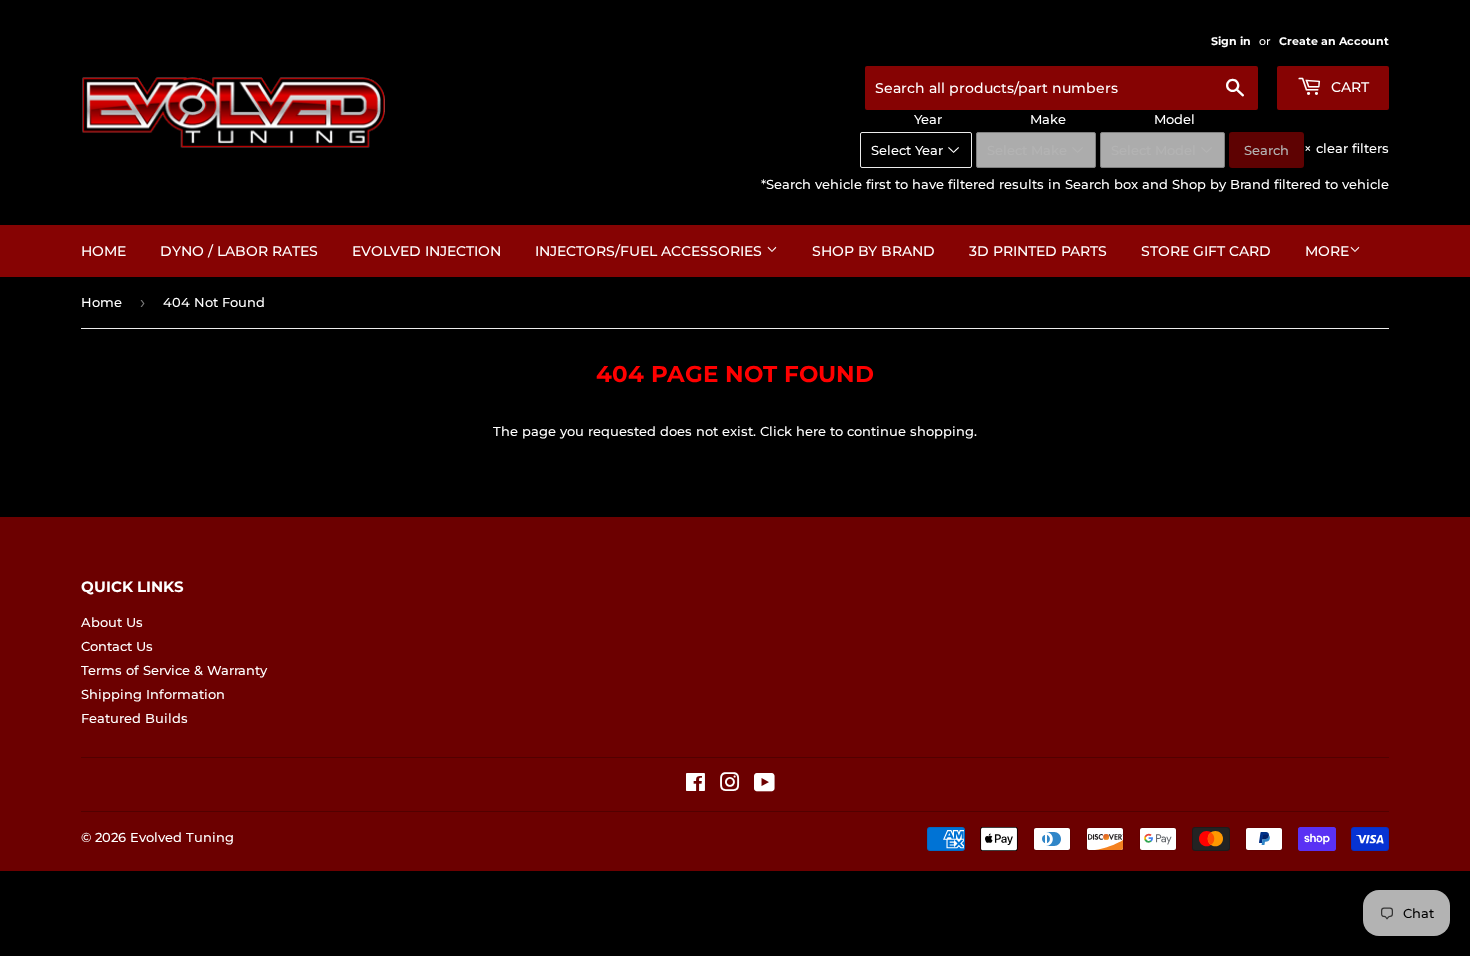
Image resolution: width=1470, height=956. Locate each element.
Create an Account (1334, 41)
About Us (112, 622)
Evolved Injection (426, 251)
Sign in (1231, 41)
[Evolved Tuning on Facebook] (695, 785)
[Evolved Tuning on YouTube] (764, 785)
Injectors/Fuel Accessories (650, 251)
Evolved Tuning (182, 837)
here (811, 431)
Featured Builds (134, 718)
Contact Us (117, 646)
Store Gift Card (1206, 251)
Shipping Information (153, 694)
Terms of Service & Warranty (174, 670)
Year (928, 119)
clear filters (1346, 148)
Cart (1348, 87)
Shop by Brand (873, 251)
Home (103, 251)
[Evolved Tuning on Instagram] (730, 785)
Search (1266, 150)
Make (1048, 119)
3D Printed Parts (1038, 251)
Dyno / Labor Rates (239, 251)
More (1327, 251)
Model (1174, 119)
